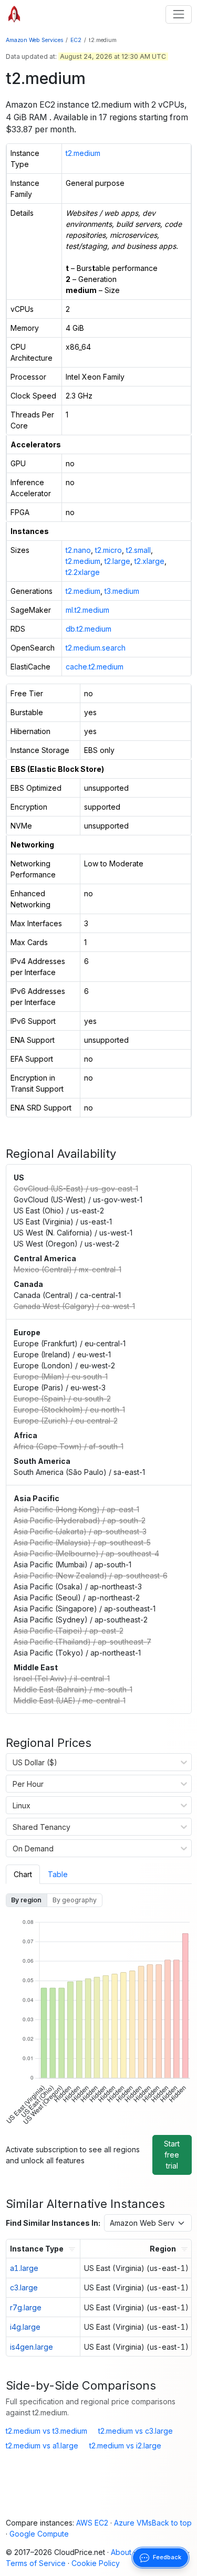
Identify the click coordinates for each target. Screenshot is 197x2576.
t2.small (138, 550)
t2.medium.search (96, 648)
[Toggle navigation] (178, 14)
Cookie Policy (96, 2563)
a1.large (24, 2268)
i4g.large (25, 2327)
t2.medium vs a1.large (42, 2446)
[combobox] (13, 1762)
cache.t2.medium (95, 667)
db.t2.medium (89, 629)
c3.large (24, 2287)
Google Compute (39, 2534)
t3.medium (122, 591)
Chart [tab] (23, 1874)
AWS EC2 (92, 2523)
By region (26, 1900)
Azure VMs (133, 2523)
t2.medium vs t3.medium (46, 2431)
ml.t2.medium (87, 610)
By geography (75, 1900)
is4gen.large (32, 2347)
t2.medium (83, 153)
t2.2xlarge (83, 572)
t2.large (117, 561)
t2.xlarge (149, 561)
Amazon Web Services (35, 40)
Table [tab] (58, 1874)
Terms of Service (36, 2563)
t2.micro (108, 550)
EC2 (76, 40)
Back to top (172, 2523)
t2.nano (78, 550)
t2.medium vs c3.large (136, 2431)
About (121, 2552)
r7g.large (26, 2307)
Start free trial (172, 2155)
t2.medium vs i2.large (125, 2446)
